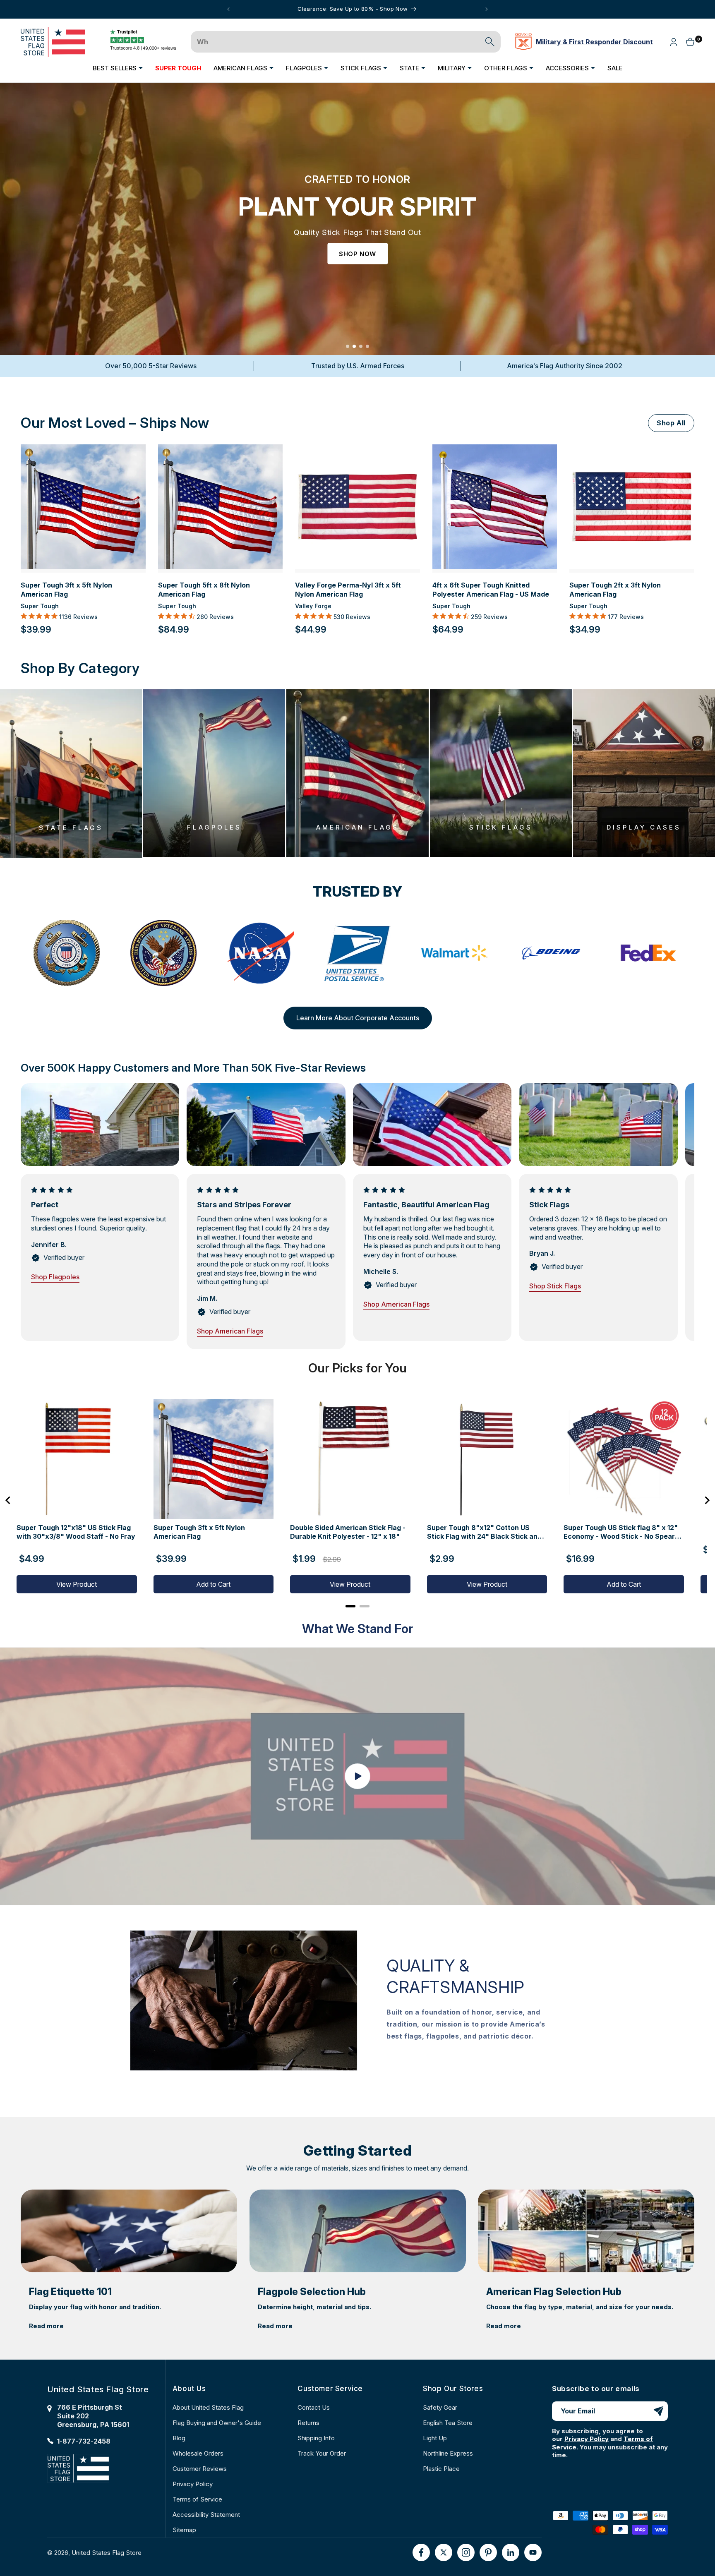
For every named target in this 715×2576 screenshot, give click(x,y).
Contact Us (314, 2407)
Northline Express (448, 2453)
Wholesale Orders (198, 2453)
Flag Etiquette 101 (70, 2292)
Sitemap (184, 2530)
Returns (308, 2423)
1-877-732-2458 (84, 2441)
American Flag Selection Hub (554, 2292)
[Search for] (490, 42)
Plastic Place (441, 2469)
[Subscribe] (658, 2411)
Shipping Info (316, 2438)
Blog (179, 2438)
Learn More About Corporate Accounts (358, 1018)
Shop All (671, 423)
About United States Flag (208, 2407)
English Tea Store (448, 2423)
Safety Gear (440, 2407)
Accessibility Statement (206, 2515)
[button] (118, 68)
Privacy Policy (193, 2484)
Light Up (435, 2438)
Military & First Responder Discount (594, 42)
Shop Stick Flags (555, 1286)
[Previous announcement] (228, 9)
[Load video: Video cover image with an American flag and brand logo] (357, 1776)
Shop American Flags (230, 1331)
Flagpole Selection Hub (312, 2292)
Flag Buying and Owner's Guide (217, 2423)
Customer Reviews (200, 2469)
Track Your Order (322, 2453)
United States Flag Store (107, 2552)
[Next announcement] (487, 9)
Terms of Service (197, 2499)
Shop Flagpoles (55, 1277)
